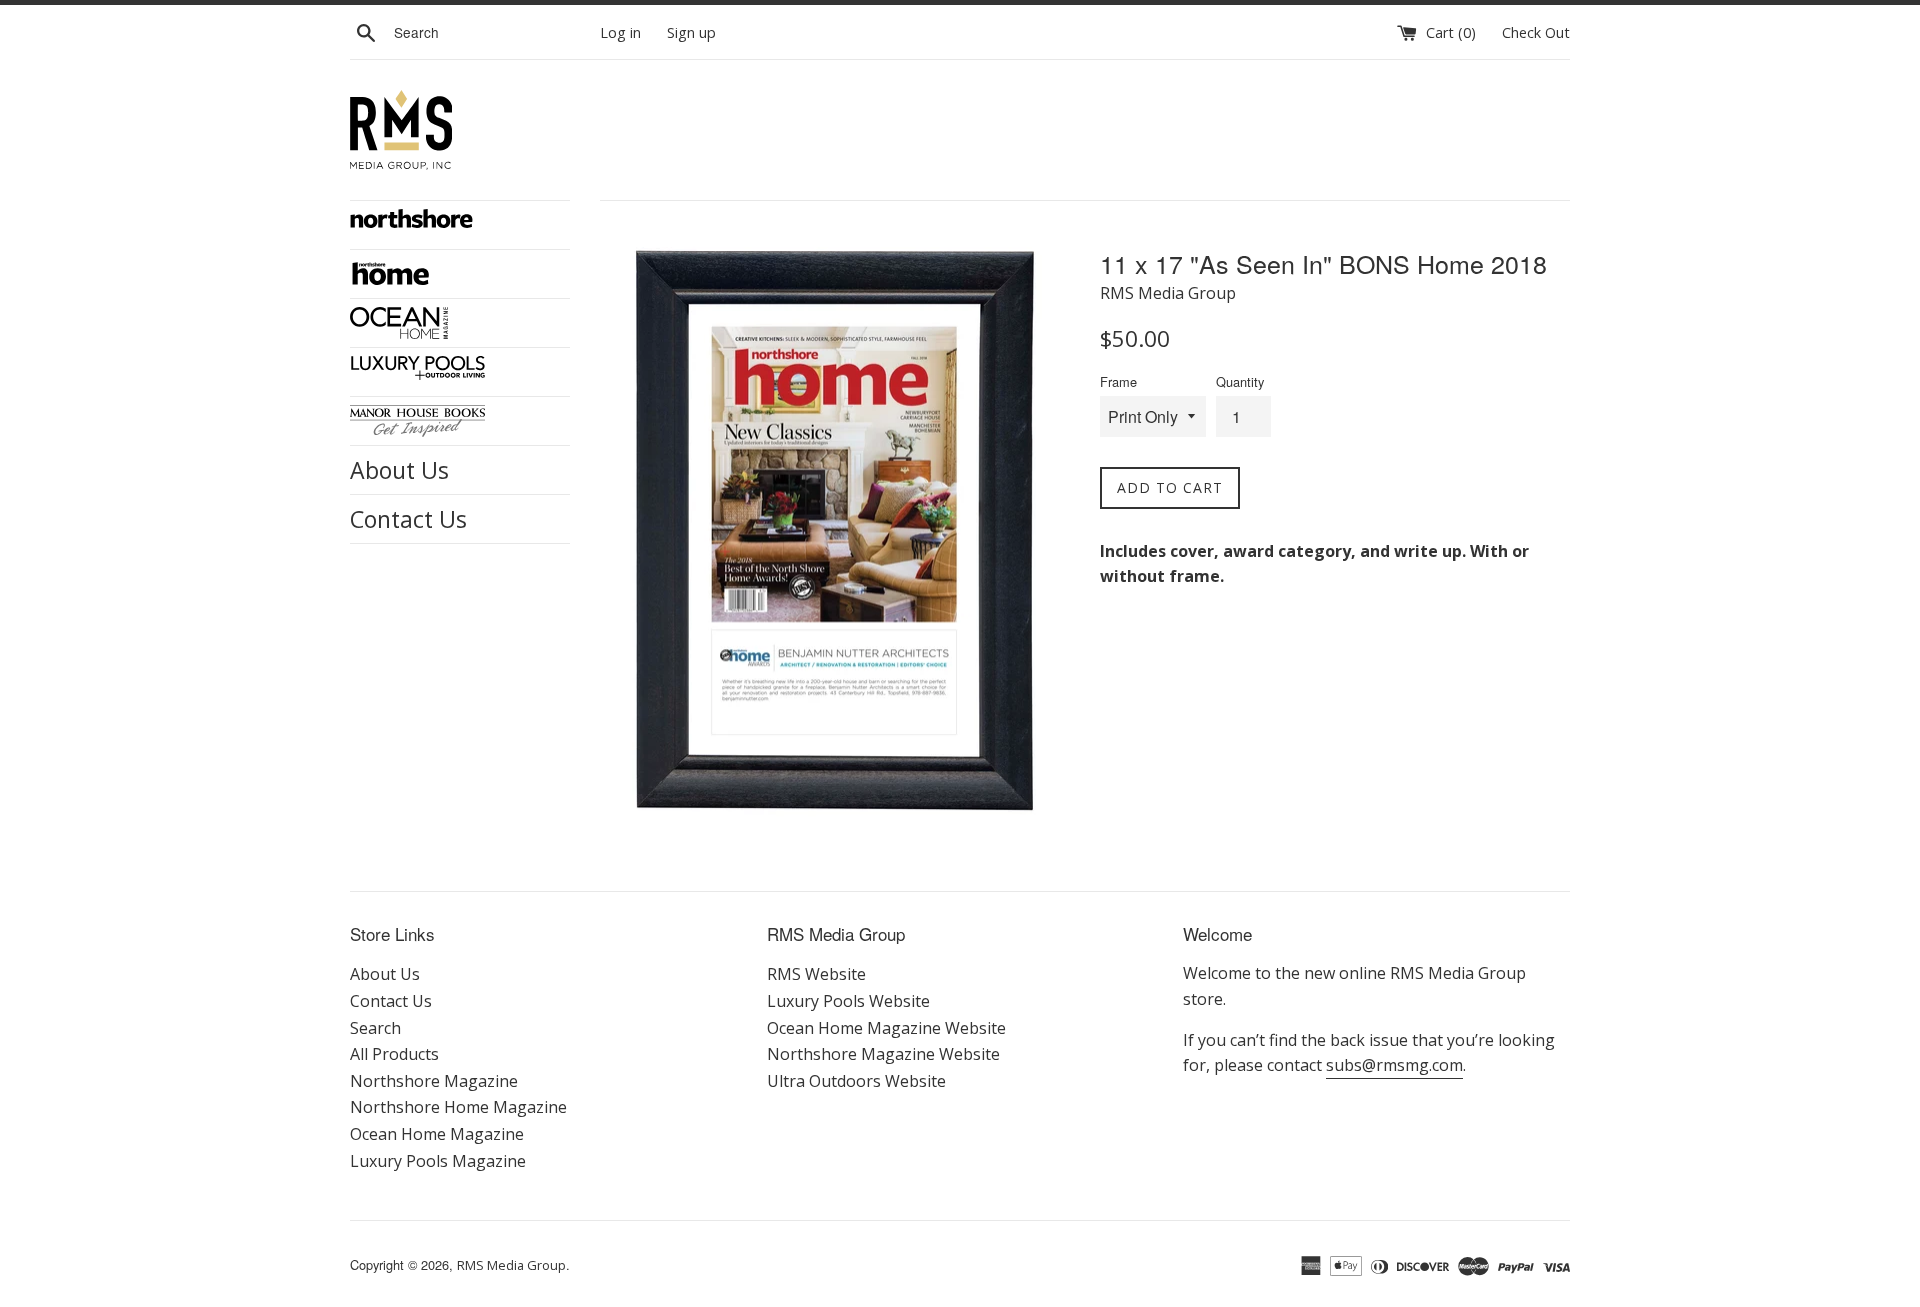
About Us (399, 470)
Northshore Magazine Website (883, 1054)
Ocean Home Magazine (437, 1134)
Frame (1118, 381)
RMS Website (816, 974)
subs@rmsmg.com (1394, 1065)
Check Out (1536, 32)
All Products (394, 1054)
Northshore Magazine (434, 1081)
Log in (620, 32)
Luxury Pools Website (848, 1001)
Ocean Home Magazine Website (886, 1028)
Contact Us (408, 519)
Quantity (1240, 381)
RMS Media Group (511, 1265)
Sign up (691, 32)
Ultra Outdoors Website (856, 1081)
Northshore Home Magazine (458, 1107)
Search (375, 1028)
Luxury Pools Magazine (438, 1161)
